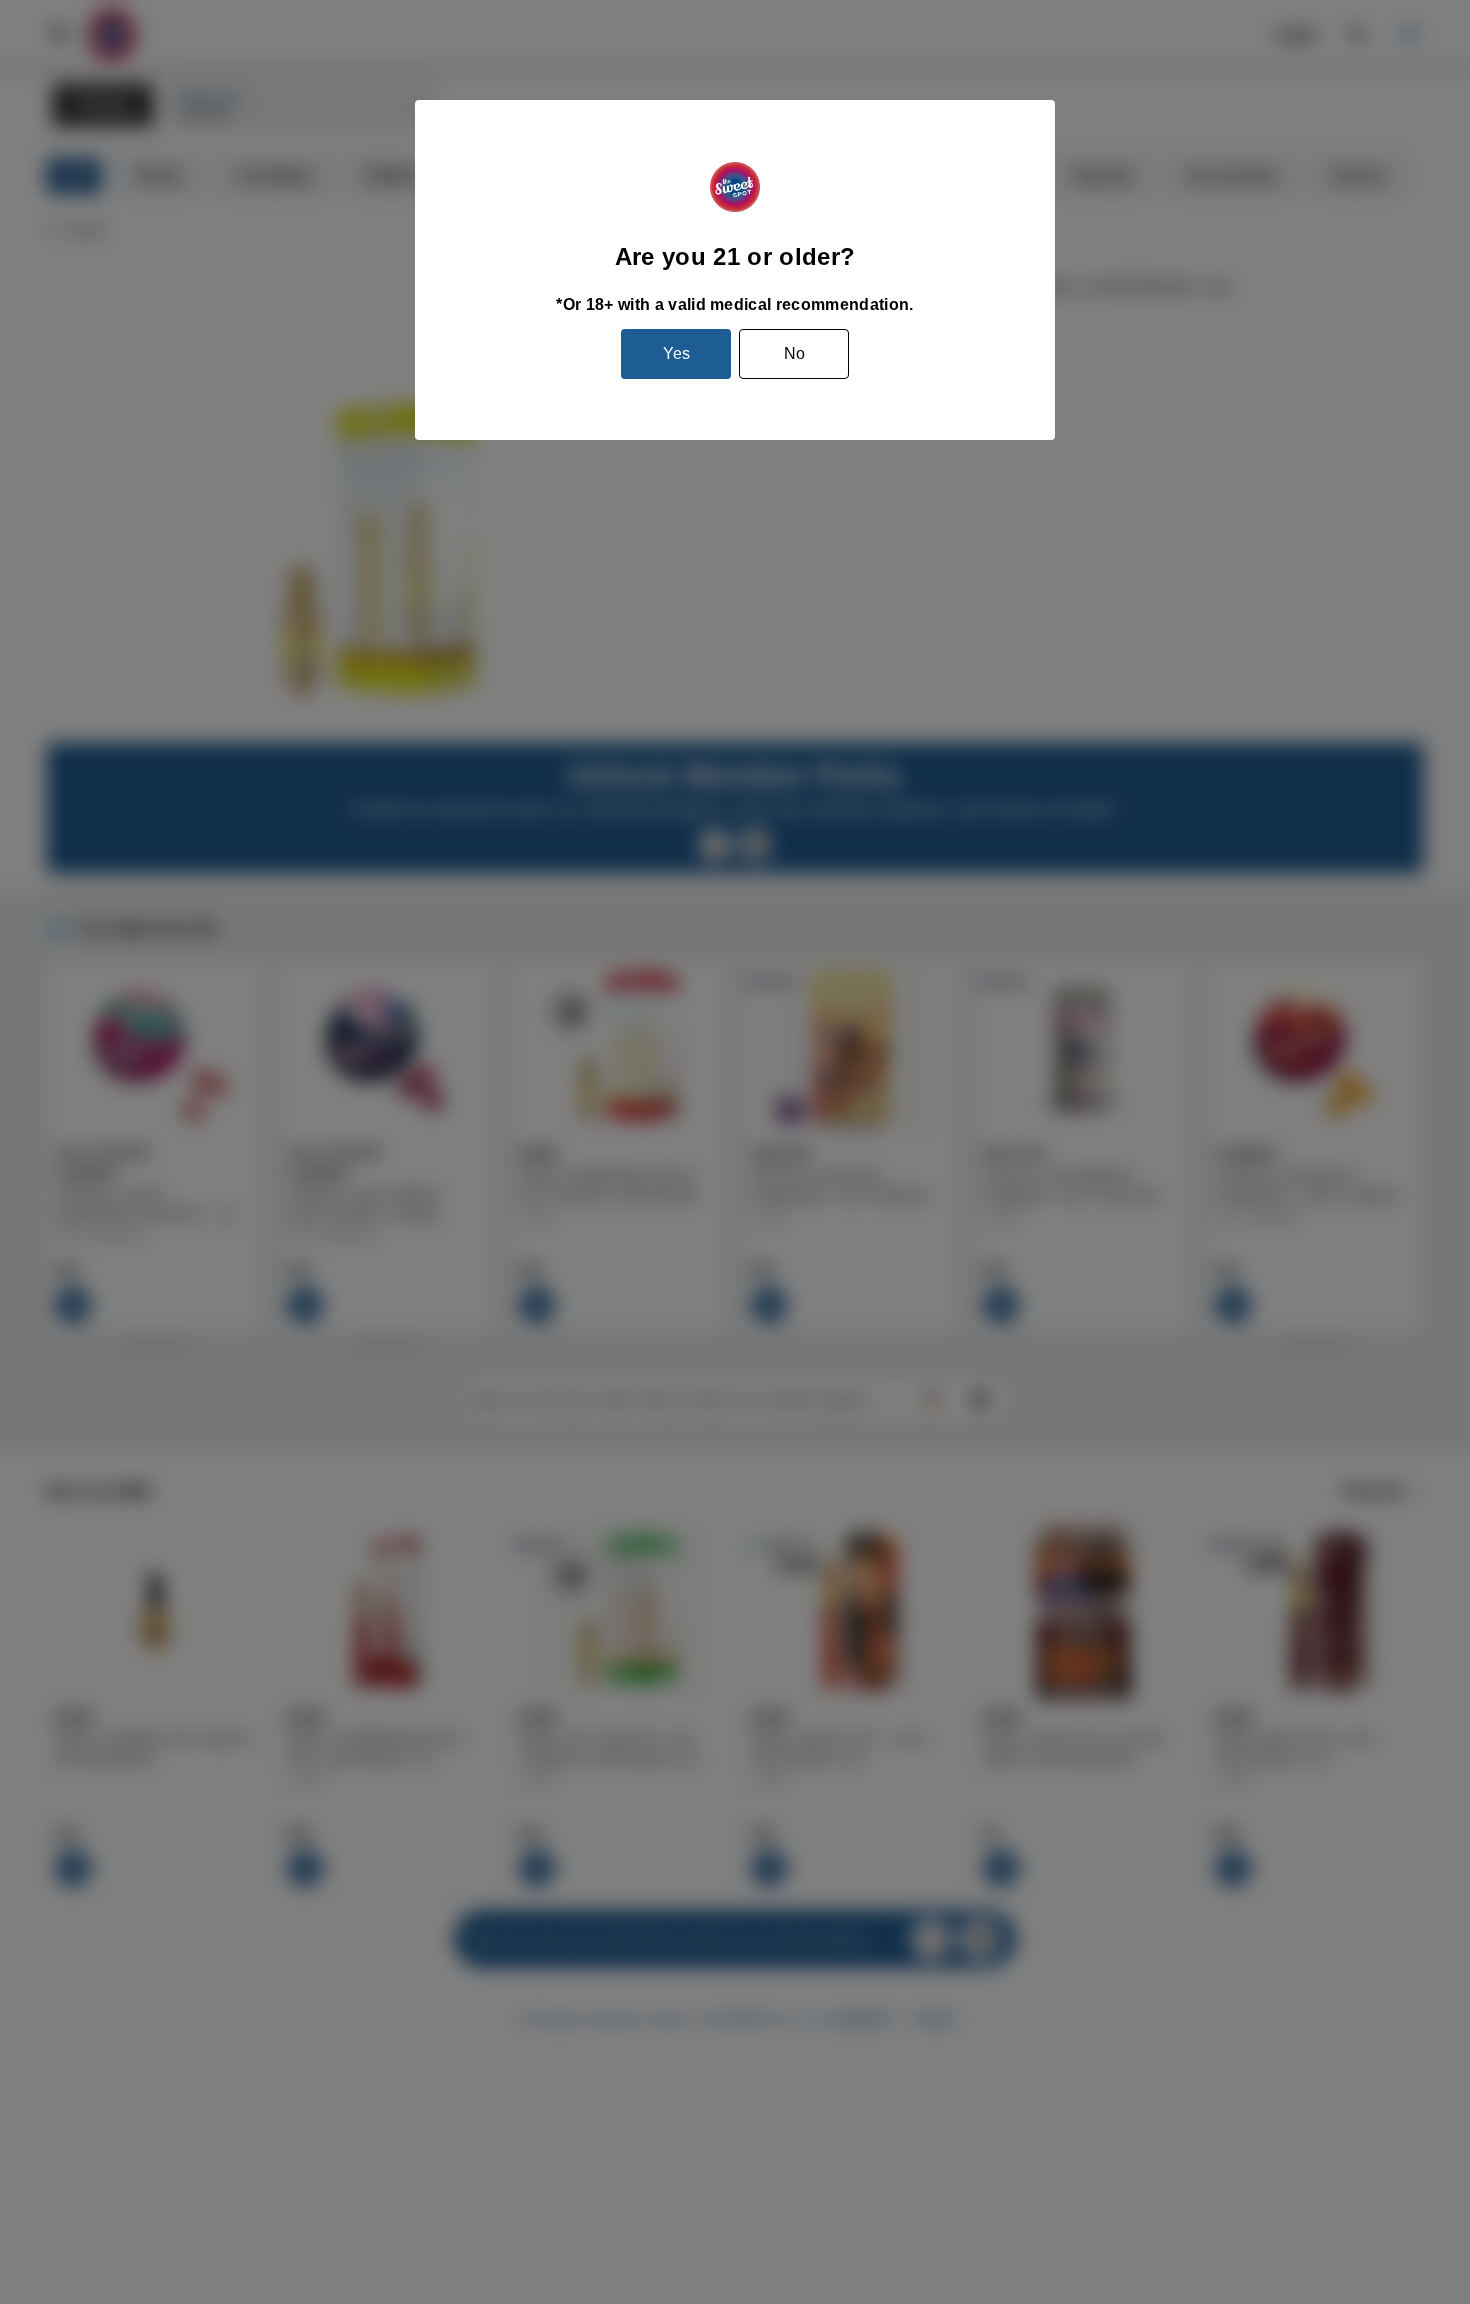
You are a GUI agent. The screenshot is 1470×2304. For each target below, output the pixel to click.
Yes (676, 353)
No (794, 353)
